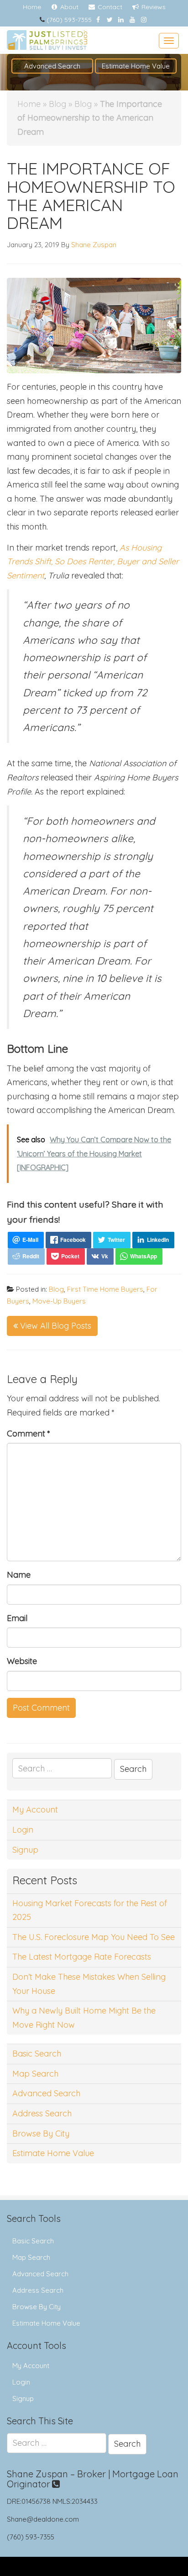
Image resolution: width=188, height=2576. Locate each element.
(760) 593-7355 (69, 20)
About (68, 7)
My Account (35, 1810)
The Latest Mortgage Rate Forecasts (82, 1957)
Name (19, 1575)
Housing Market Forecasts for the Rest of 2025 (90, 1910)
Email (17, 1618)
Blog (57, 104)
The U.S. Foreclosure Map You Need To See (94, 1937)
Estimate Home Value (136, 66)
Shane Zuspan (94, 245)
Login (23, 1830)
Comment (29, 1434)
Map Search (35, 2074)
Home (32, 7)
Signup (25, 1850)
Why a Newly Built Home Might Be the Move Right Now (84, 2018)
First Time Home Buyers (105, 1289)
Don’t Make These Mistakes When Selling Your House (89, 1984)
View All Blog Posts (55, 1326)
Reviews (153, 7)
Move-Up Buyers (59, 1301)
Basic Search (37, 2054)
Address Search (42, 2113)
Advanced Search (52, 66)
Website (22, 1661)
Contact (109, 7)
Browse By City (41, 2133)
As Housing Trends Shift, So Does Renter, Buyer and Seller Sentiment (93, 562)
